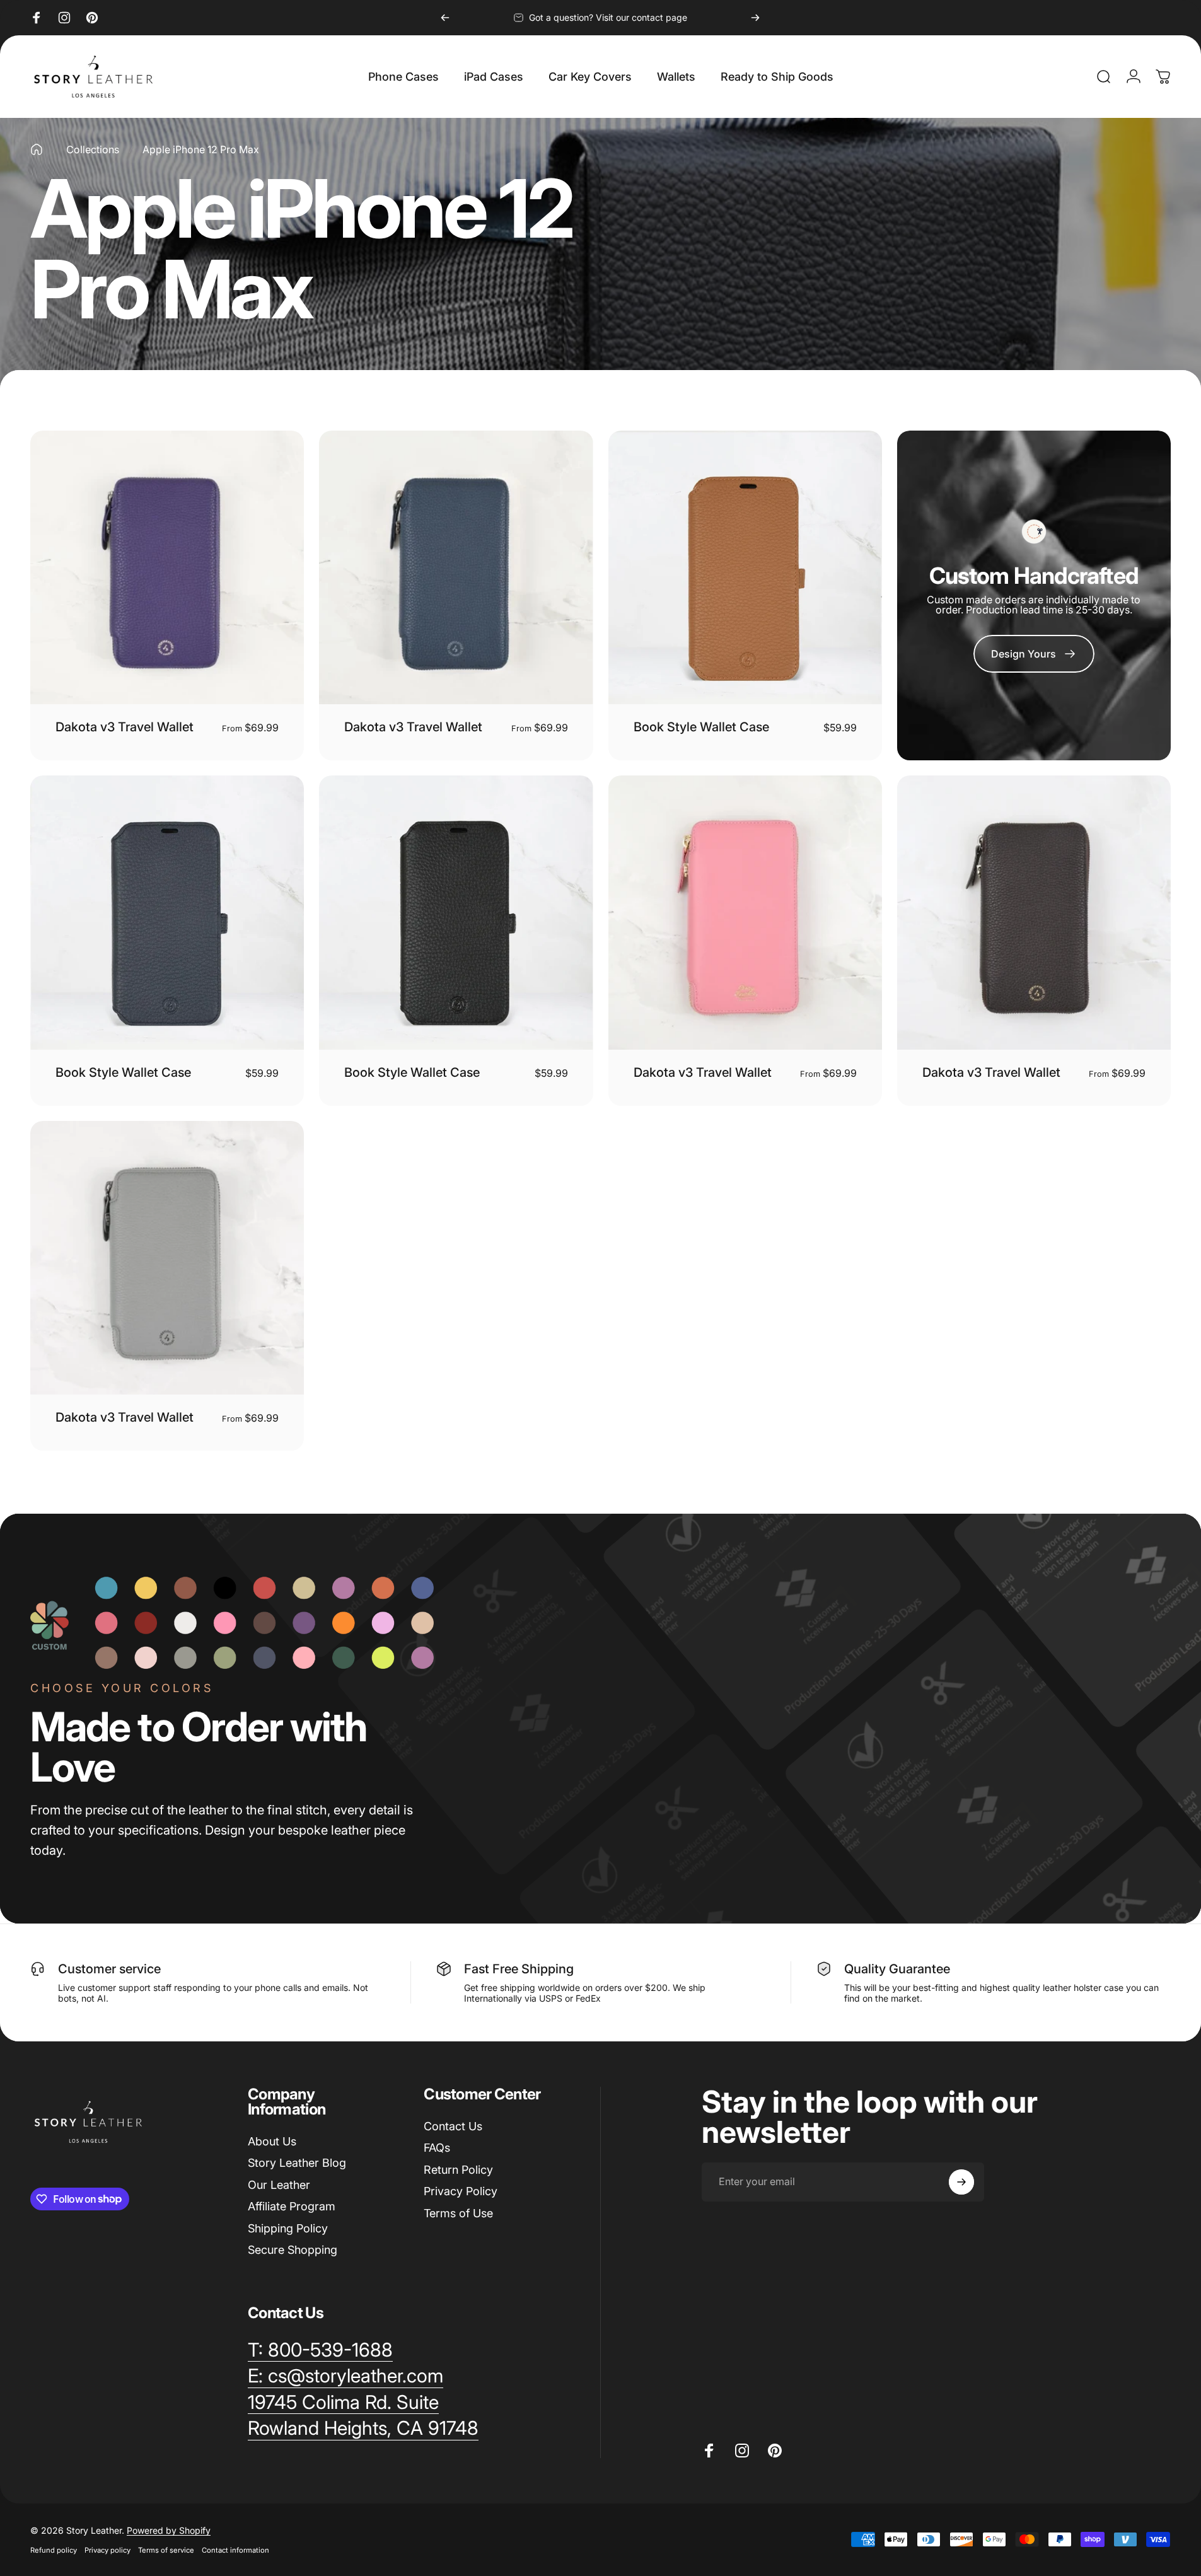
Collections (93, 149)
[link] (1034, 654)
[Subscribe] (961, 2182)
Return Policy (458, 2170)
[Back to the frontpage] (37, 149)
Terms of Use (458, 2213)
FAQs (437, 2148)
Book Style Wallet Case (701, 727)
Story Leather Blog (297, 2163)
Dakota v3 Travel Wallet (125, 727)
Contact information (235, 2550)
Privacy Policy (461, 2191)
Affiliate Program (292, 2206)
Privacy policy (107, 2550)
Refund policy (54, 2550)
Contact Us (453, 2126)
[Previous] (445, 18)
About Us (272, 2141)
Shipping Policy (288, 2228)
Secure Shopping (293, 2250)
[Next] (755, 18)
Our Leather (279, 2185)
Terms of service (166, 2550)
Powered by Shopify (169, 2530)
